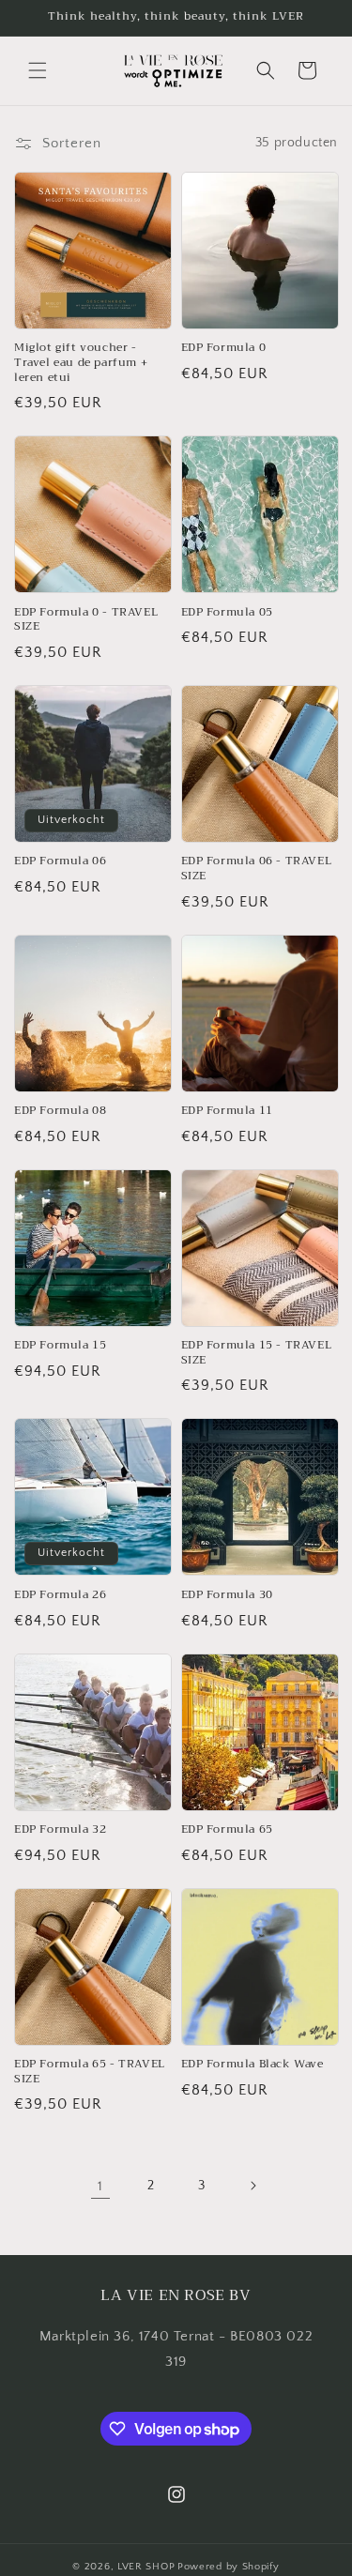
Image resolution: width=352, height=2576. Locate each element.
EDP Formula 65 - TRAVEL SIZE (90, 2072)
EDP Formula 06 (60, 861)
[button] (38, 70)
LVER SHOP (146, 2567)
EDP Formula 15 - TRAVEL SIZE (257, 1353)
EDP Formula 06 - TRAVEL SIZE (257, 869)
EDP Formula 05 (227, 613)
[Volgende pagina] (253, 2186)
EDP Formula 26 (60, 1595)
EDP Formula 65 (227, 1830)
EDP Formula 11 (227, 1111)
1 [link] (100, 2186)
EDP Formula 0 (224, 348)
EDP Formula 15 (60, 1346)
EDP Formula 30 (227, 1595)
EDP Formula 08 (60, 1111)
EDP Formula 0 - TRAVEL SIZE (86, 620)
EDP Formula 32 (60, 1830)
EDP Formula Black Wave (253, 2065)
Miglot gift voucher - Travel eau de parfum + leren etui (81, 363)
